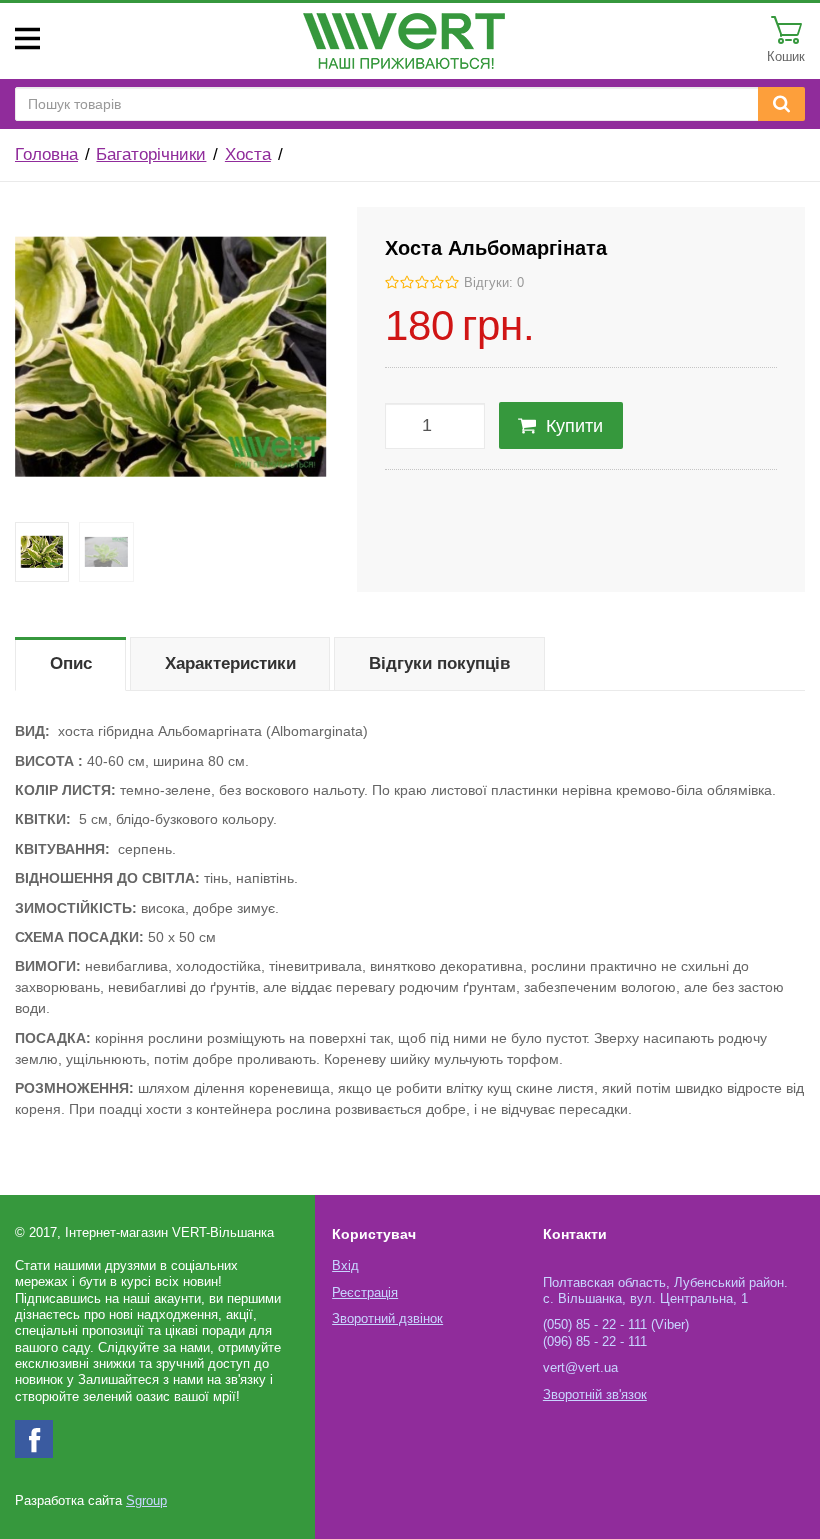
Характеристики (230, 663)
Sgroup (146, 1501)
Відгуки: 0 (494, 283)
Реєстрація (365, 1293)
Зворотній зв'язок (595, 1395)
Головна (46, 154)
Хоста (248, 154)
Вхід (345, 1266)
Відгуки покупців (439, 663)
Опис (71, 663)
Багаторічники (151, 154)
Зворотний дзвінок (387, 1319)
